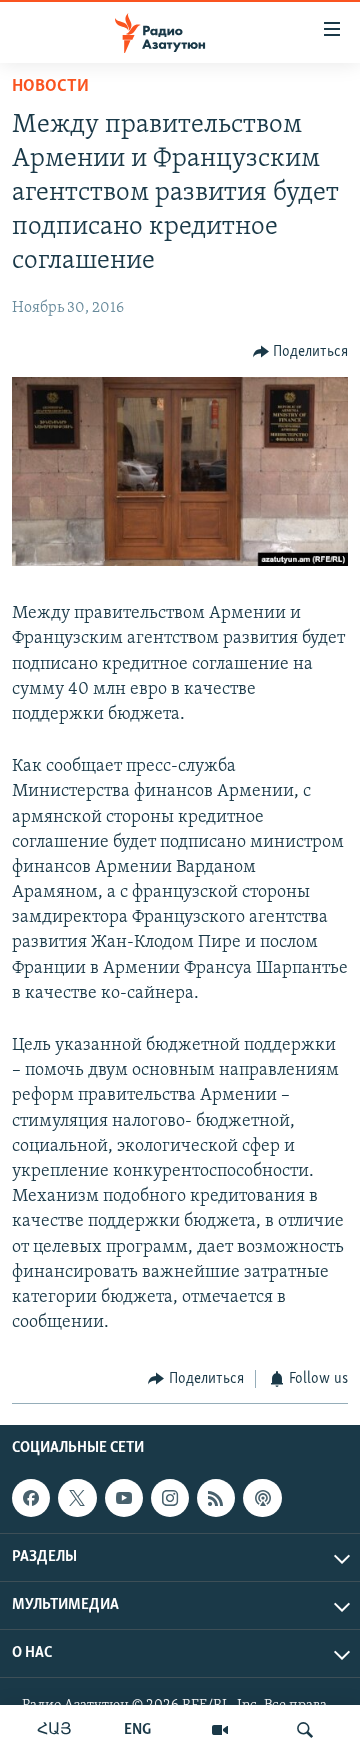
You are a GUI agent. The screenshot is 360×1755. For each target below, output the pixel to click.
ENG (137, 1730)
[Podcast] (262, 1498)
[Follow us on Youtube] (124, 1498)
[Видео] (220, 1730)
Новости (50, 87)
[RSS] (216, 1498)
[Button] (301, 352)
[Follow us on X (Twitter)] (77, 1498)
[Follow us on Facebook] (31, 1498)
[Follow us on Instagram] (170, 1498)
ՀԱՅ (54, 1730)
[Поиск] (305, 1730)
